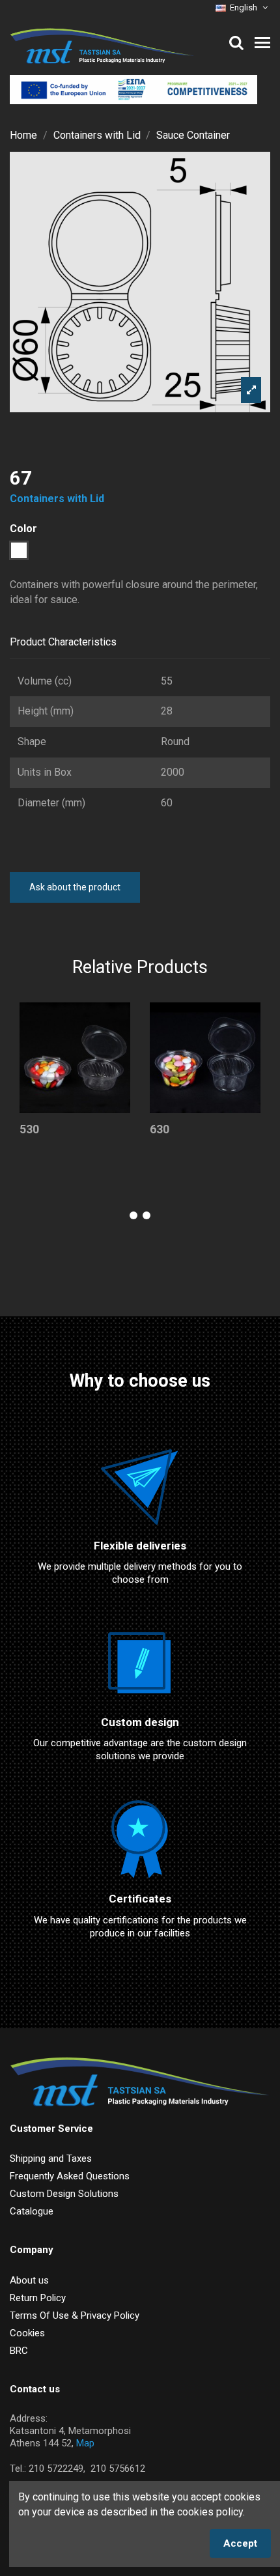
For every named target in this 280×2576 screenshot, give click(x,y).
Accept (240, 2543)
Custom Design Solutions (64, 2194)
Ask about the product (75, 887)
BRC (19, 2351)
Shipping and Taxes (51, 2158)
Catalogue (32, 2211)
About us (29, 2280)
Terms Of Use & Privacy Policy (75, 2315)
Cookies (27, 2333)
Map (85, 2443)
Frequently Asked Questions (70, 2176)
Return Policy (38, 2298)
